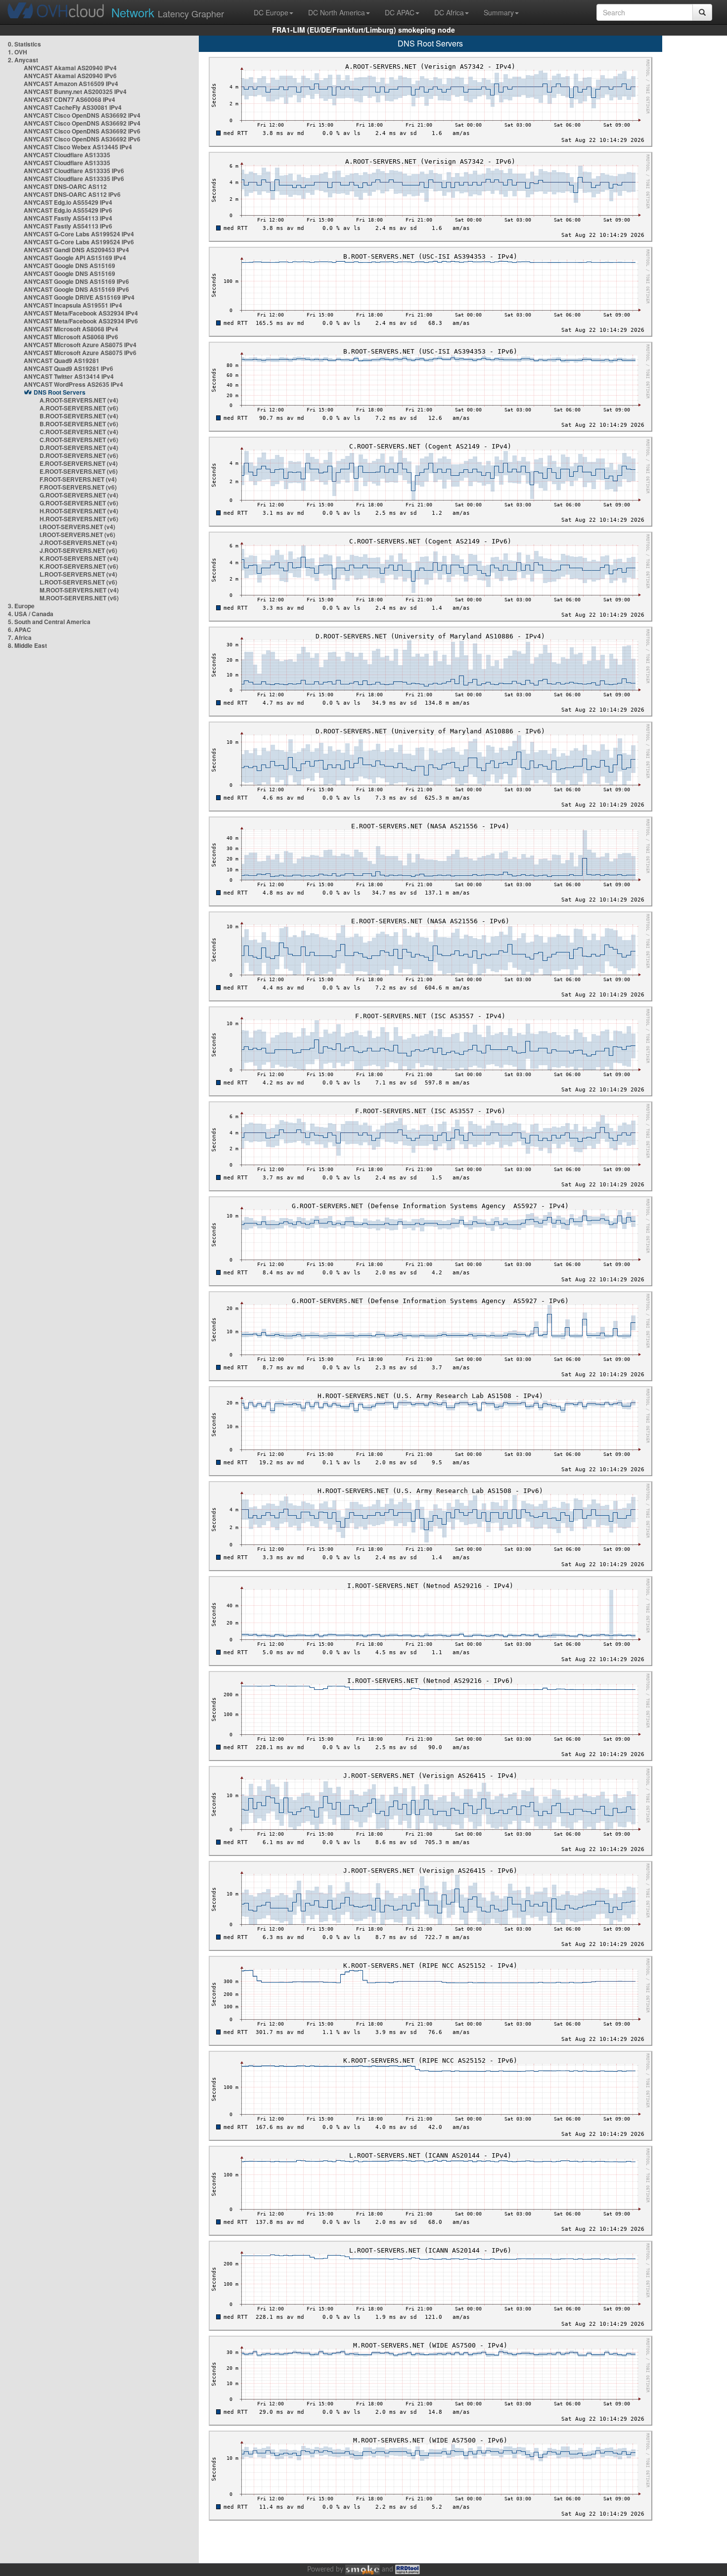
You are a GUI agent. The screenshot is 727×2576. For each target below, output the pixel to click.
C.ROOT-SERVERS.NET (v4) (79, 432)
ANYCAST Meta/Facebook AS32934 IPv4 (81, 313)
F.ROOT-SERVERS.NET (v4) (78, 479)
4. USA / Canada (31, 614)
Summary (499, 12)
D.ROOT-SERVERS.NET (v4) (79, 448)
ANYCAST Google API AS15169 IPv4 (75, 258)
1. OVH (18, 52)
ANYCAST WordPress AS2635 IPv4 (73, 384)
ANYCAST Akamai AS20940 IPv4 (70, 68)
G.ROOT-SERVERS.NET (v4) (79, 495)
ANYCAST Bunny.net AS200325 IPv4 (75, 91)
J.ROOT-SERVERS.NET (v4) (78, 542)
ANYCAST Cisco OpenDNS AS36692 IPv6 (82, 131)
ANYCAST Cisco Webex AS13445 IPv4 (78, 147)
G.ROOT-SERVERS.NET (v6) (79, 503)
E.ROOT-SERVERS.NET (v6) (79, 471)
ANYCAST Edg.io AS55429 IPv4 (68, 202)
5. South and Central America (49, 622)
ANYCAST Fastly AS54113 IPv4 (68, 218)
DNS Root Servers (60, 392)
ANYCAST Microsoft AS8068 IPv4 (71, 329)
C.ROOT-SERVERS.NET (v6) (79, 440)
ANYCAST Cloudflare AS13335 (67, 155)
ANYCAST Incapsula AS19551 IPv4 (73, 305)
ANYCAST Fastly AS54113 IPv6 (68, 226)
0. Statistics (24, 44)
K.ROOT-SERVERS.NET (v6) (79, 566)
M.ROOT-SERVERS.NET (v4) (79, 590)
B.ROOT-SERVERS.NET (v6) (79, 424)
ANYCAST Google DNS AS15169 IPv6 (76, 281)
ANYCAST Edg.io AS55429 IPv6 (68, 210)
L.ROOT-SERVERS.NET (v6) (78, 582)
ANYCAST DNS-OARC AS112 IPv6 (72, 194)
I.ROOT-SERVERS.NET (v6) (77, 535)
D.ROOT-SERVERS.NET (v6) (79, 455)
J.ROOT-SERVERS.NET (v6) (78, 550)
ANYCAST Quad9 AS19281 (62, 361)
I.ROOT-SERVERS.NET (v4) (77, 527)
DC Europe (271, 12)
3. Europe (21, 606)
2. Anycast (23, 60)
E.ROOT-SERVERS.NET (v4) (79, 463)
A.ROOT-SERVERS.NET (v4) (79, 400)
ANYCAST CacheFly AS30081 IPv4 (73, 107)
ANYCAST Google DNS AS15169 (69, 266)
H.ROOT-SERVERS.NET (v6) (79, 519)
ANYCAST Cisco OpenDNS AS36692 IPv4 (82, 115)
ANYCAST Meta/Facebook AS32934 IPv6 (81, 321)
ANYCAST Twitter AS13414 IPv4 (69, 376)
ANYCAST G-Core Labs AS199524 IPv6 (79, 242)
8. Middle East (27, 645)
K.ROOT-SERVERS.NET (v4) (79, 558)
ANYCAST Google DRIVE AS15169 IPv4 (79, 297)
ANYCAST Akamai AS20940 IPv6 (70, 76)
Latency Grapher (168, 12)
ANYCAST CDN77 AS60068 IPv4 (69, 99)
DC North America (337, 12)
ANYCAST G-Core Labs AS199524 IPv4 (79, 234)
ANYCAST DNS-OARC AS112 (65, 186)
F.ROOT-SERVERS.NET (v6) (78, 487)
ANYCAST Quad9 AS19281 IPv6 (68, 368)
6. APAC (20, 630)
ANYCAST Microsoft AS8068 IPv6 (71, 337)
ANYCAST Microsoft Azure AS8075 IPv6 (80, 353)
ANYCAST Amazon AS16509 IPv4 (71, 84)
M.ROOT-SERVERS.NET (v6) (79, 598)
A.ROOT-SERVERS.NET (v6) (79, 408)
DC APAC (400, 12)
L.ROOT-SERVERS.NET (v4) (78, 574)
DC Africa (449, 12)
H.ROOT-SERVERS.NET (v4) (79, 511)
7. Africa (20, 637)
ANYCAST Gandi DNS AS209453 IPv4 (76, 250)
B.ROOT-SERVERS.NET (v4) (79, 416)
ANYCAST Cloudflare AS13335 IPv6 (74, 171)
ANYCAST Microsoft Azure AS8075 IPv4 (80, 345)
